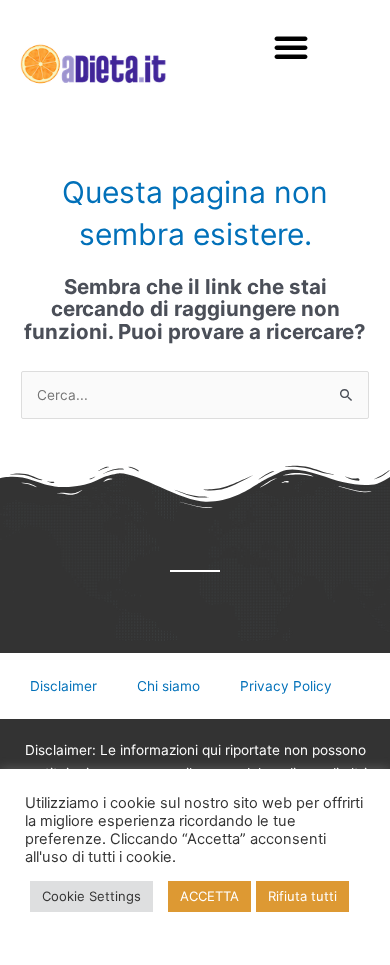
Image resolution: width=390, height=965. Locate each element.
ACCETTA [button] (209, 896)
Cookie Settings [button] (91, 896)
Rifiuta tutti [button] (302, 896)
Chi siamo (168, 686)
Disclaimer (63, 686)
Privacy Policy (286, 686)
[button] (291, 47)
